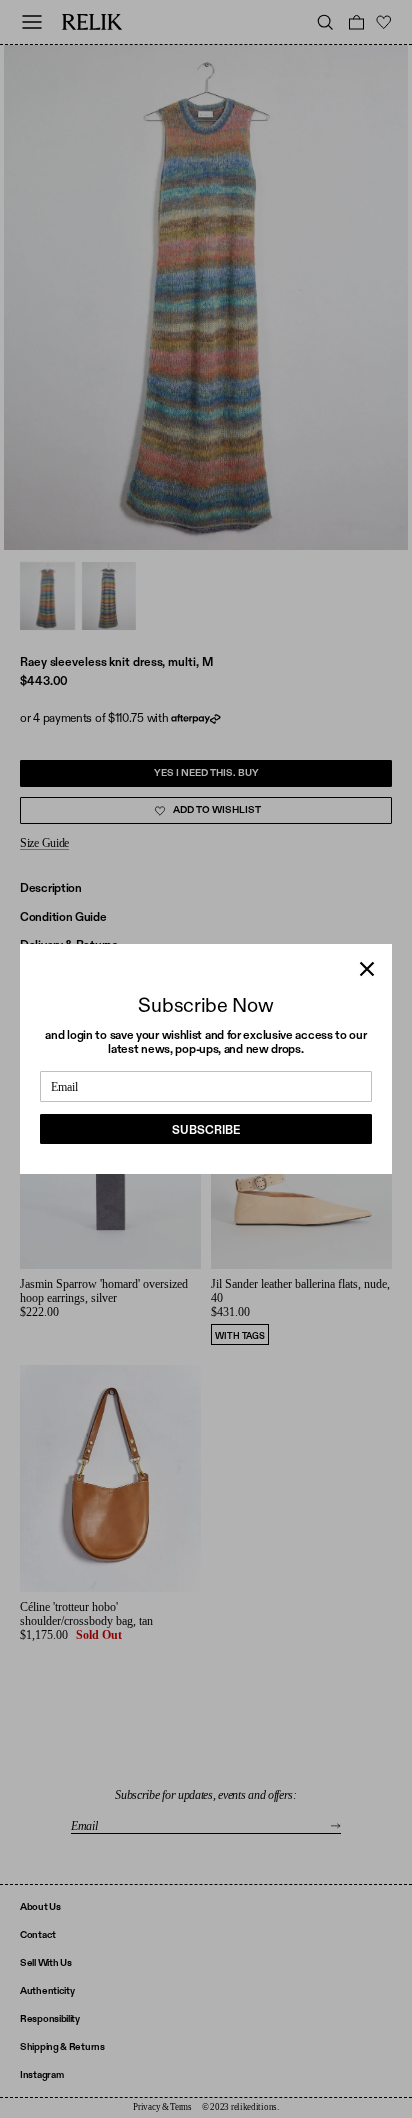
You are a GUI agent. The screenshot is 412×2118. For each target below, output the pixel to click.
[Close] (367, 969)
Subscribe (206, 1130)
